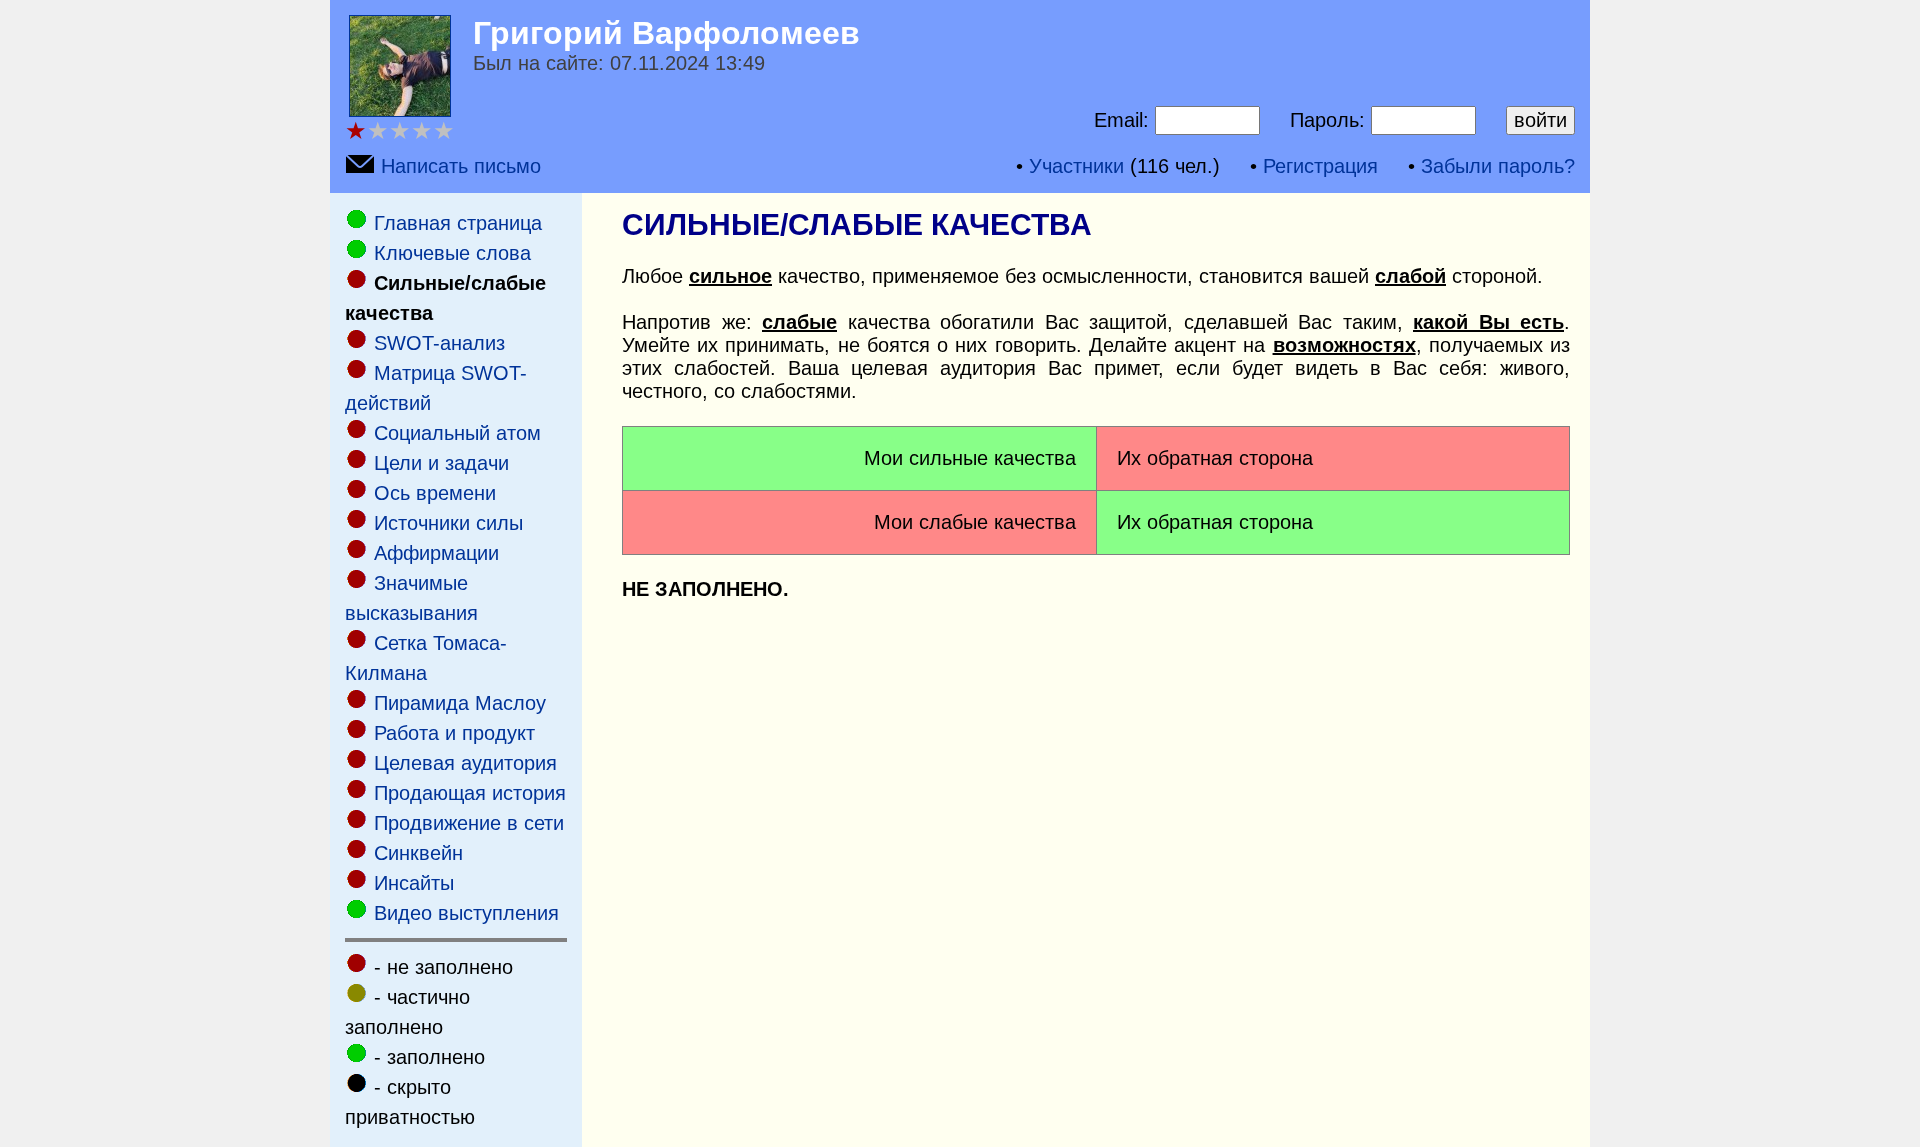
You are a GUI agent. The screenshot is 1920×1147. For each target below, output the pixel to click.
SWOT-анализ (439, 343)
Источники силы (448, 523)
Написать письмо (461, 166)
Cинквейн (418, 853)
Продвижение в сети (469, 823)
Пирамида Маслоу (460, 703)
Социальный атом (457, 433)
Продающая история (470, 793)
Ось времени (435, 493)
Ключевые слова (452, 253)
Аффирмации (436, 553)
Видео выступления (466, 913)
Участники (1076, 166)
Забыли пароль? (1498, 166)
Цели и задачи (441, 463)
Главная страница (458, 223)
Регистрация (1320, 166)
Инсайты (414, 883)
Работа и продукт (454, 733)
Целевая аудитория (465, 763)
